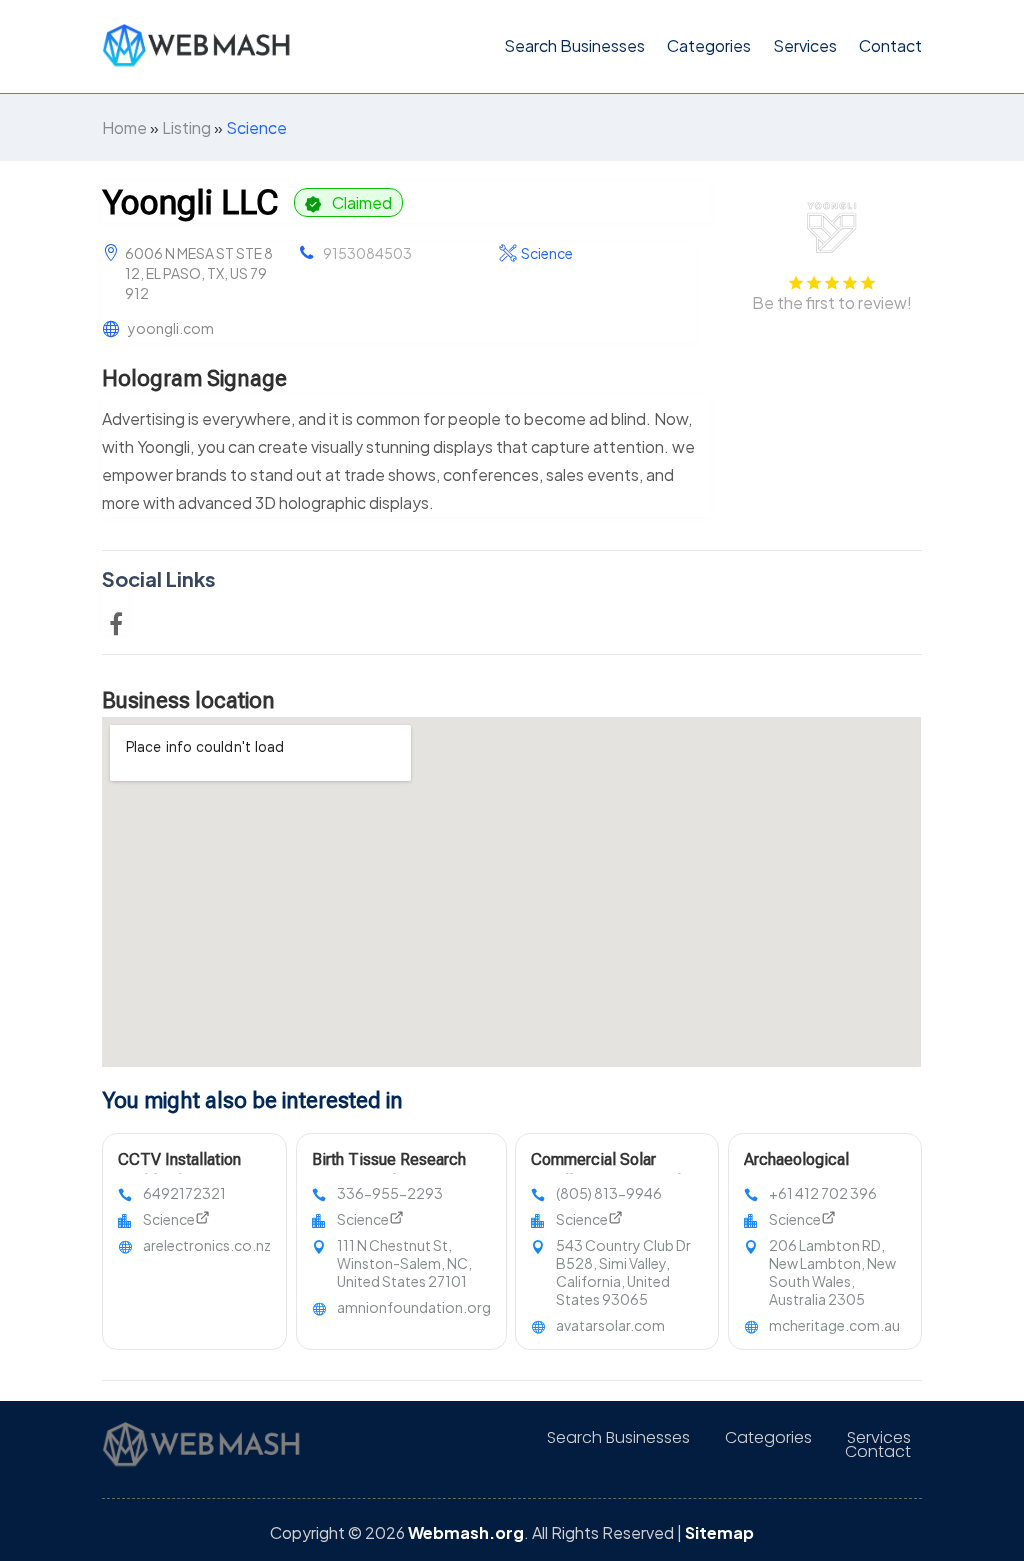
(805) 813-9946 (609, 1193)
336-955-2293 (390, 1193)
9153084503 (367, 253)
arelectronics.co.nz (207, 1245)
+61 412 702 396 (823, 1193)
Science (256, 127)
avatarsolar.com (610, 1325)
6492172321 (184, 1193)
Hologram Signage (194, 378)
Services (805, 45)
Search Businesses (574, 45)
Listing (186, 127)
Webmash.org (466, 1532)
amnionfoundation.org (414, 1307)
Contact (890, 45)
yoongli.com (171, 328)
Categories (709, 45)
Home (124, 127)
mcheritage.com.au (834, 1325)
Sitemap (719, 1532)
